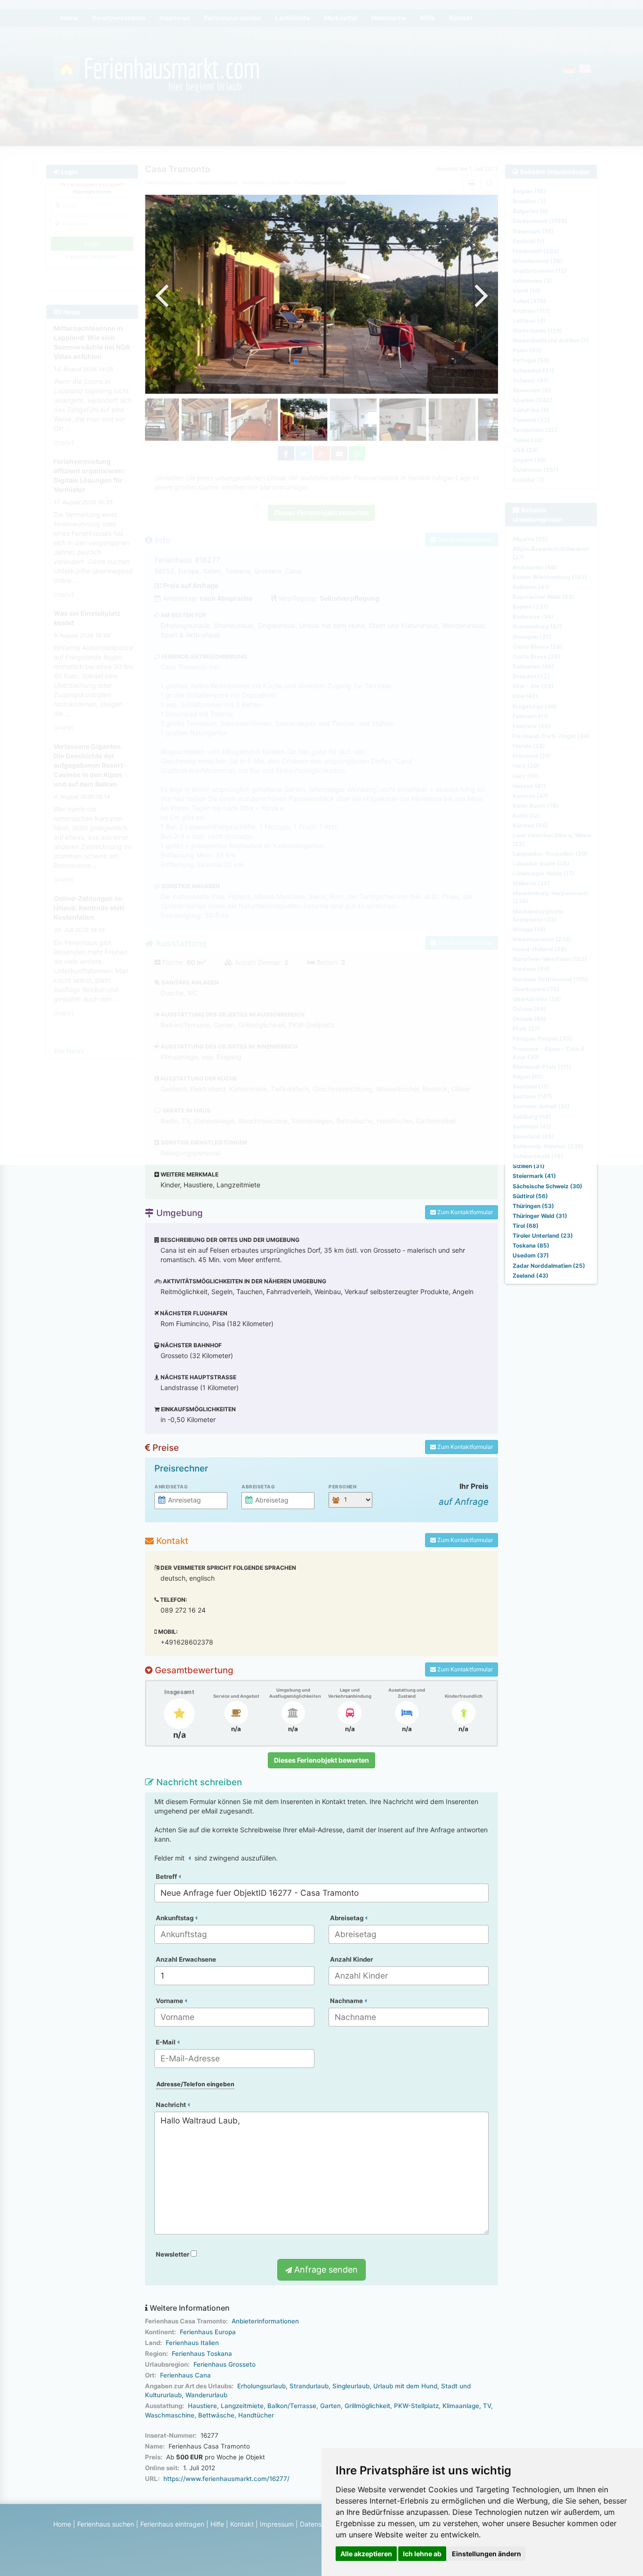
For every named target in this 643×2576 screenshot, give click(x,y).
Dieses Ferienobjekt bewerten (321, 1760)
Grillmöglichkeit (367, 2406)
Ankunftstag (175, 1918)
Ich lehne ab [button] (422, 2554)
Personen (342, 1487)
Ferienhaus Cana (185, 2375)
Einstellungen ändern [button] (486, 2554)
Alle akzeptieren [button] (366, 2554)
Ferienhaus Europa (208, 2332)
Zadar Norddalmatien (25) (549, 1266)
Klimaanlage (461, 2406)
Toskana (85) (531, 1245)
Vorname (170, 2001)
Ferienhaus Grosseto (225, 2364)
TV (487, 2406)
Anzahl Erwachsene (186, 1959)
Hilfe (217, 2524)
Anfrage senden (325, 2270)
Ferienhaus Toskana (202, 2353)
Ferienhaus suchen (106, 2524)
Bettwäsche (216, 2415)
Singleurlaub (351, 2386)
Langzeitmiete (242, 2406)
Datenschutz (319, 2524)
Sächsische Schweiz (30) (547, 1186)
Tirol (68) (526, 1226)
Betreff (167, 1876)
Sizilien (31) (529, 1166)
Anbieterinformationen (265, 2321)
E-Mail (166, 2042)
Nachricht (172, 2105)
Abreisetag (258, 1487)
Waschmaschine (170, 2415)
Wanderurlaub (206, 2395)
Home (62, 2524)
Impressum (277, 2524)
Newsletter (173, 2254)
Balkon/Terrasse (292, 2406)
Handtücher (256, 2415)
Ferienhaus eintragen (172, 2524)
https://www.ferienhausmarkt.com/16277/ (226, 2479)
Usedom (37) (531, 1255)
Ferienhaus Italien (192, 2343)
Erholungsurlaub (261, 2386)
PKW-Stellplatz (416, 2406)
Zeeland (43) (530, 1276)
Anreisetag (171, 1487)
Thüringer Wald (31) (540, 1216)
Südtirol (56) (530, 1196)
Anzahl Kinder (351, 1959)
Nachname (347, 2001)
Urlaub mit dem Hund (405, 2386)
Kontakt (242, 2524)
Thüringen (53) (533, 1206)
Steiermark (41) (534, 1176)
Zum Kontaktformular (464, 1212)
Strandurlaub (309, 2386)
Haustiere (202, 2406)
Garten (330, 2406)
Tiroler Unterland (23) (543, 1236)
